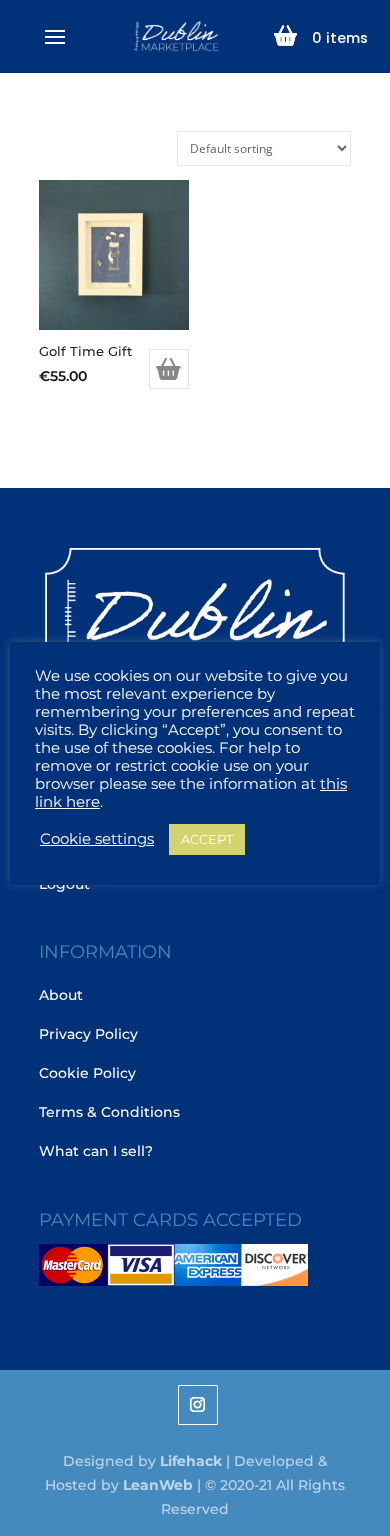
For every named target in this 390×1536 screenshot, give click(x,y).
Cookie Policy (87, 1073)
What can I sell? (96, 1151)
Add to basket (169, 369)
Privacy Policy (88, 1034)
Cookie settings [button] (97, 839)
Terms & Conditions (109, 1112)
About (61, 995)
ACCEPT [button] (207, 839)
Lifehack (191, 1461)
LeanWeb (158, 1485)
